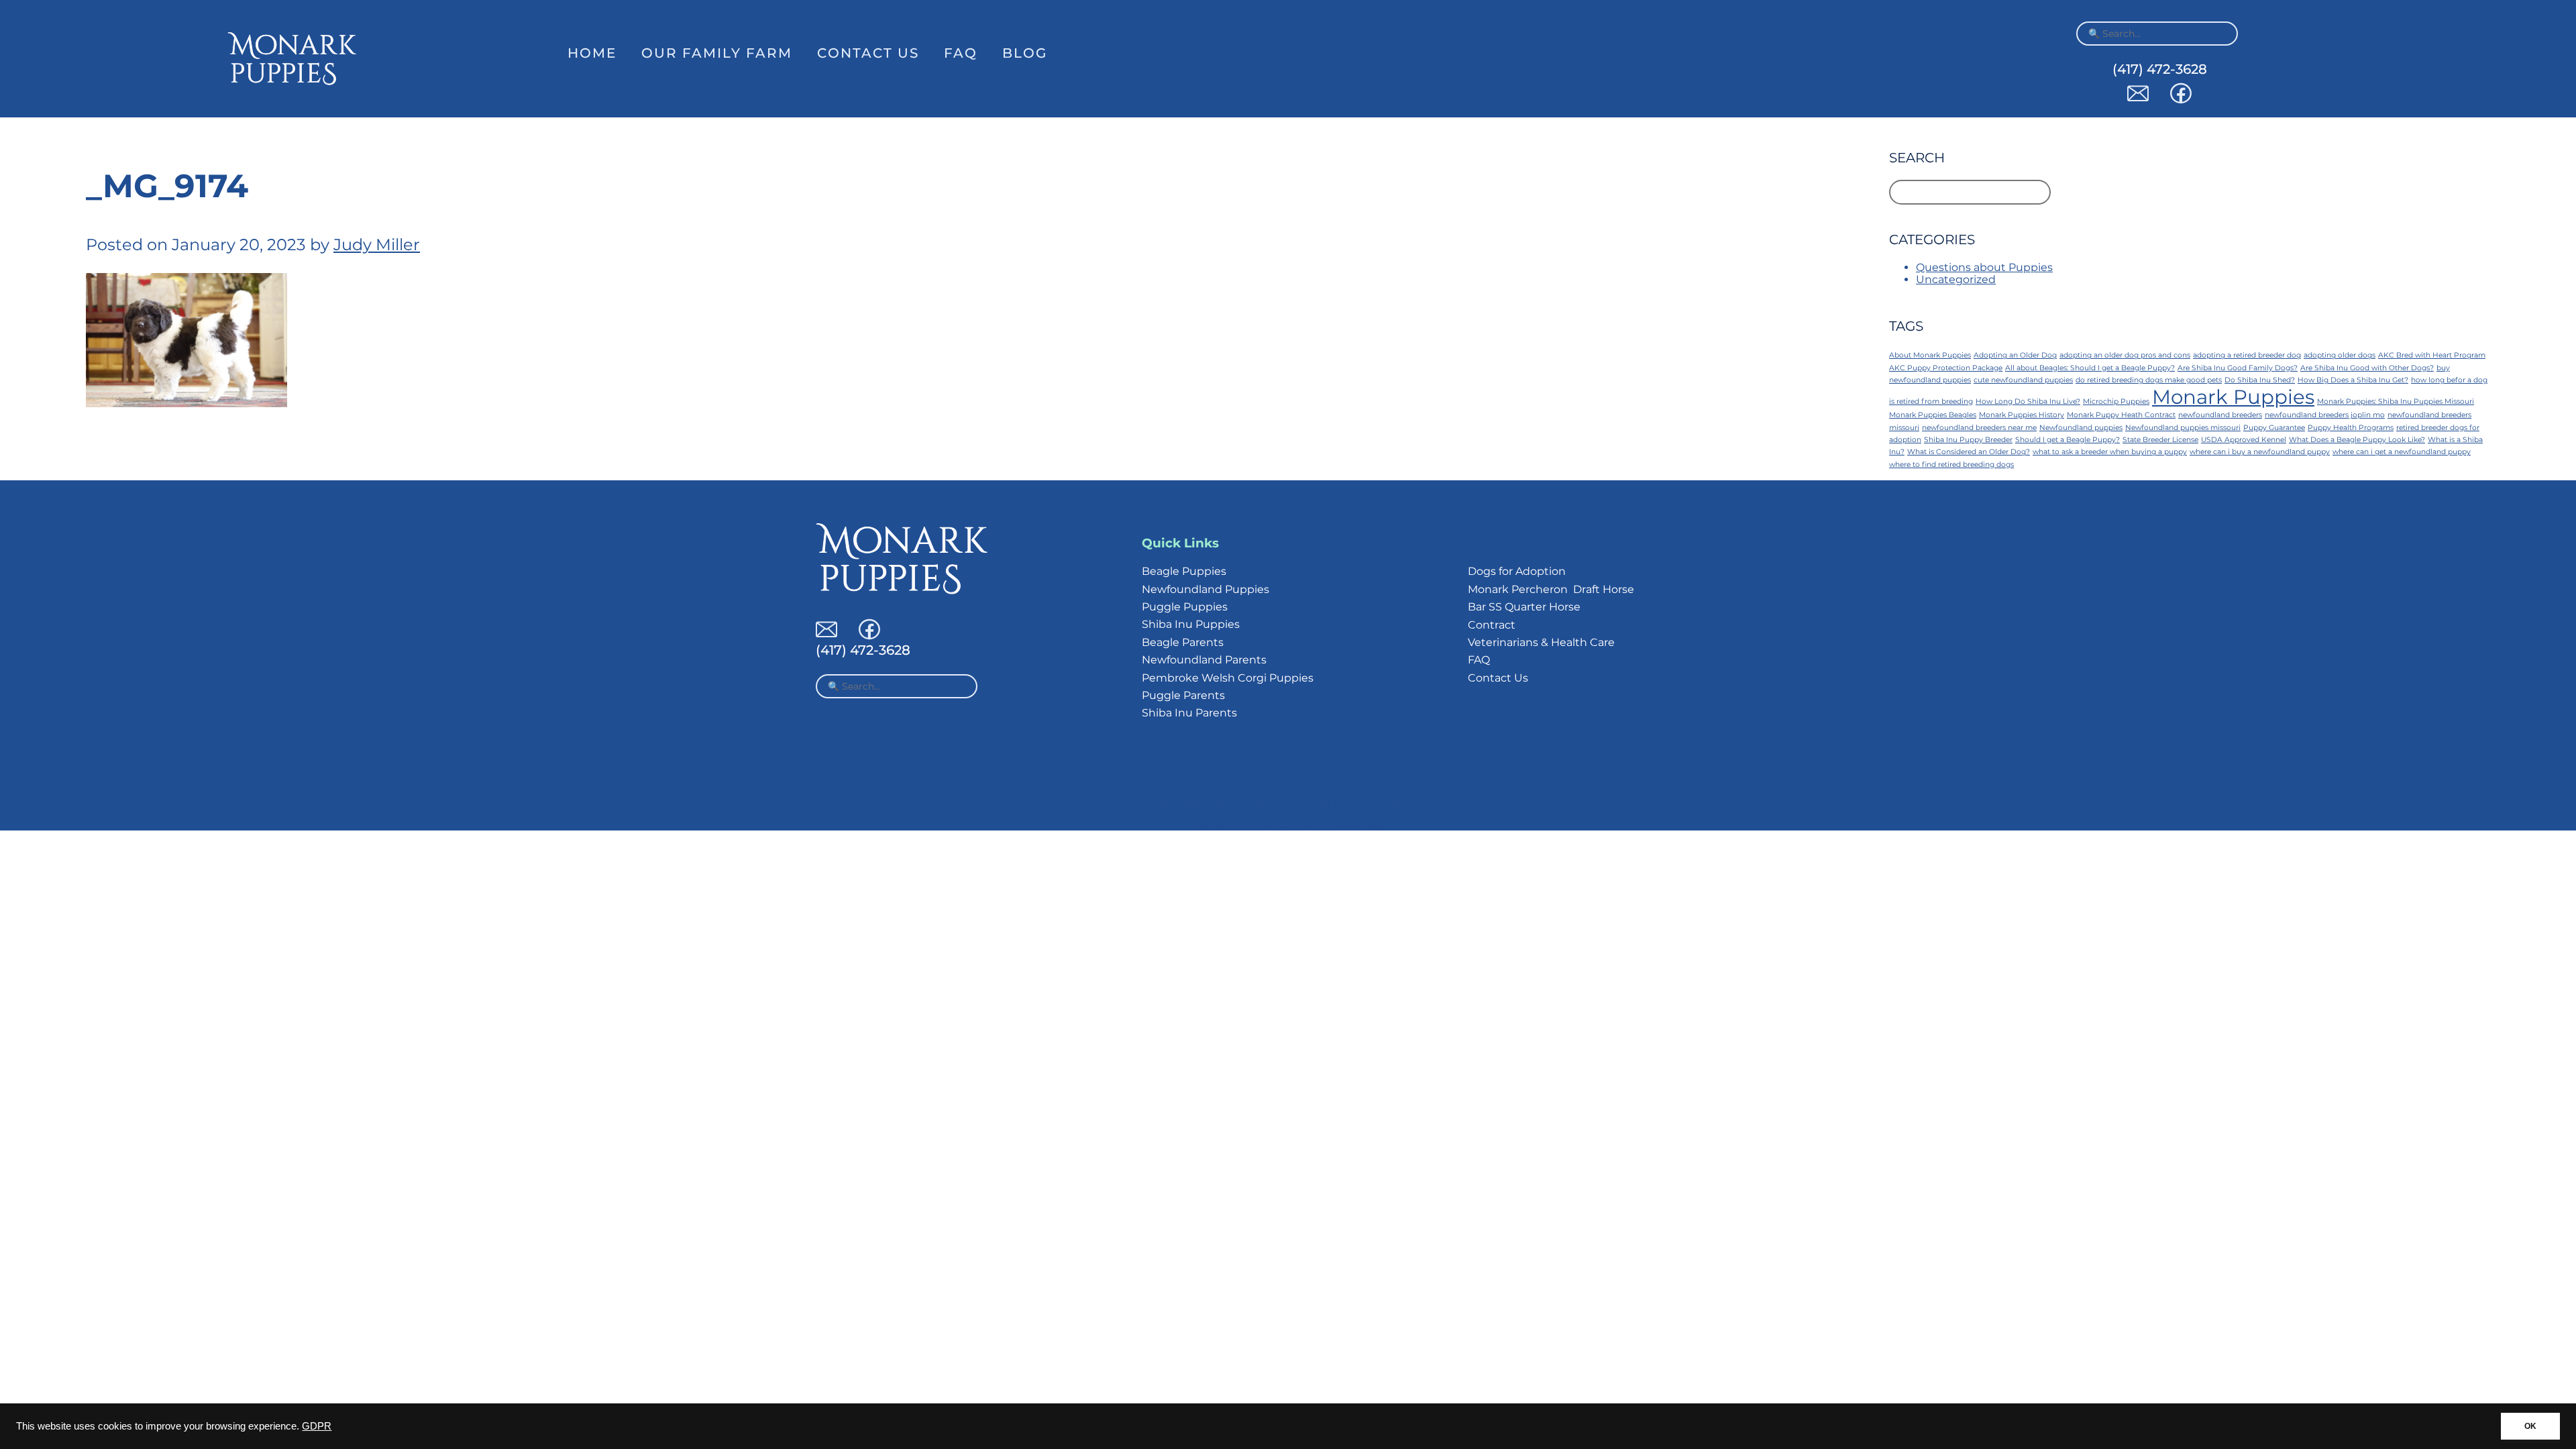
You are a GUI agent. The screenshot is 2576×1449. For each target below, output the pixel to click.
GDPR (317, 1426)
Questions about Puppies (1984, 267)
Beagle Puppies (1184, 571)
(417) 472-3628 (2160, 69)
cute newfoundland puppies (2023, 380)
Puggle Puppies (1185, 607)
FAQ (961, 53)
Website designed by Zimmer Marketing (1288, 825)
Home (592, 53)
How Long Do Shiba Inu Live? (2028, 401)
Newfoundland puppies (2081, 428)
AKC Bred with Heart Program (2432, 355)
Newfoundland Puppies (1205, 589)
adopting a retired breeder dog (2247, 355)
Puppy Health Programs (2351, 428)
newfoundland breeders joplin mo (2325, 415)
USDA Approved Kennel (2244, 440)
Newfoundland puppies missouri (2183, 428)
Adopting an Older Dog (2015, 355)
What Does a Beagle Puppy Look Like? (2357, 440)
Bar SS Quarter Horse (1524, 607)
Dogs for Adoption (1517, 571)
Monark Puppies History (2022, 415)
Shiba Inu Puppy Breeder (1968, 440)
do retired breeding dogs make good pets (2149, 380)
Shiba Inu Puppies (1191, 624)
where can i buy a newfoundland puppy (2260, 452)
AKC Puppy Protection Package (1946, 368)
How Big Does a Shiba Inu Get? (2353, 380)
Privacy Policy (1420, 804)
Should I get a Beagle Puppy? (2068, 440)
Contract (1492, 625)
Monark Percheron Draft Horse (1551, 589)
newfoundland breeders (2220, 415)
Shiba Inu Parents (1189, 713)
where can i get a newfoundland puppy (2402, 452)
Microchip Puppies (2116, 401)
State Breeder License (2160, 440)
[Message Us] (2138, 100)
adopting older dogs (2340, 355)
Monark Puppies (2233, 397)
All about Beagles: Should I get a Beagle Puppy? (2090, 368)
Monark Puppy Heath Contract (2121, 415)
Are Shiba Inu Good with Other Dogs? (2367, 368)
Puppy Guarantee (2274, 428)
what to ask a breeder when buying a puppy (2110, 452)
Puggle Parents (1183, 695)
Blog (1025, 53)
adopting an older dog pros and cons (2125, 355)
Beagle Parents (1183, 642)
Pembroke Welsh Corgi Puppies (1228, 678)
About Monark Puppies (1930, 355)
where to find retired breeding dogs (1951, 465)
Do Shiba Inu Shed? (2260, 380)
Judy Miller (377, 245)
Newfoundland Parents (1204, 660)
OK (2530, 1426)
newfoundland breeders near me (1979, 428)
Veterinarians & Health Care (1541, 642)
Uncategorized (1956, 279)
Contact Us (868, 53)
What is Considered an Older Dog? (1969, 452)
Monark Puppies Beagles (1933, 415)
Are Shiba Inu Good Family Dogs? (2238, 368)
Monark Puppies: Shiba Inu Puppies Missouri (2396, 401)
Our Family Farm (717, 53)
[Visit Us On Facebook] (2181, 100)
